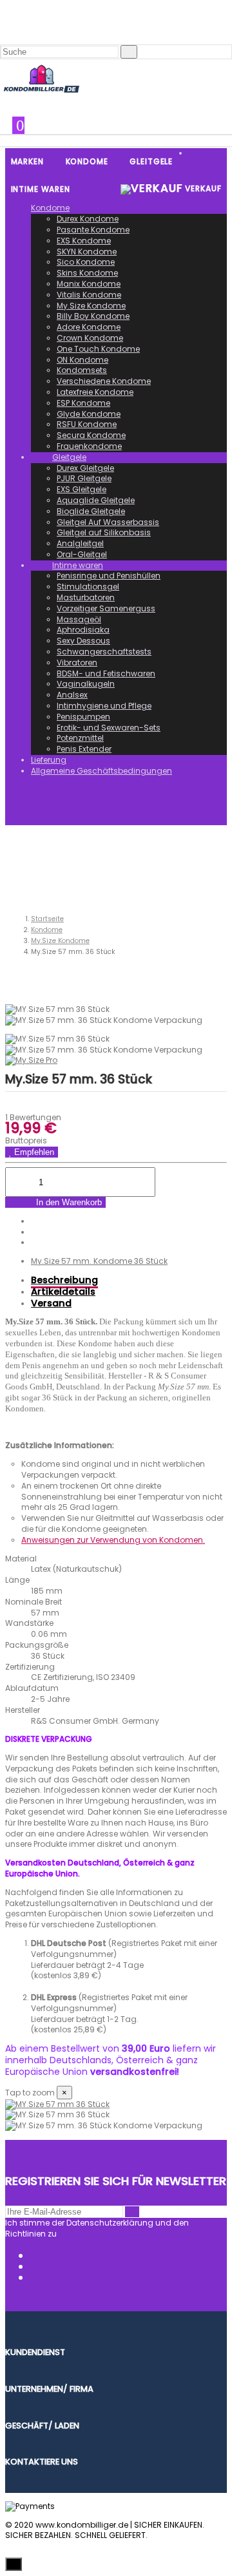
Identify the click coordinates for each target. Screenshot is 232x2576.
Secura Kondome (91, 435)
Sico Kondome (86, 262)
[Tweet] (34, 1232)
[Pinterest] (34, 1242)
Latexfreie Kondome (95, 392)
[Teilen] (34, 1221)
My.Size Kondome (91, 306)
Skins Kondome (87, 273)
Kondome (50, 208)
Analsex (72, 695)
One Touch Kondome (98, 349)
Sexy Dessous (83, 641)
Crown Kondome (90, 338)
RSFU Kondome (87, 424)
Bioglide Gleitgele (91, 511)
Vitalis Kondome (89, 295)
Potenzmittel (80, 738)
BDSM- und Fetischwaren (106, 673)
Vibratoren (77, 663)
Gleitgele (69, 457)
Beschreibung (64, 1280)
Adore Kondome (89, 327)
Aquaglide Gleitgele (96, 500)
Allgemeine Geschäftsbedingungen (101, 771)
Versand (51, 1303)
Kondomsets (82, 370)
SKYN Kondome (87, 252)
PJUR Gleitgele (84, 478)
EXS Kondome (84, 241)
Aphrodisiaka (83, 630)
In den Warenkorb (68, 1202)
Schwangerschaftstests (104, 652)
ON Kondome (82, 360)
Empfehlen (33, 1152)
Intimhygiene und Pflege (104, 706)
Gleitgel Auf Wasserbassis (108, 522)
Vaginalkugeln (86, 684)
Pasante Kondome (93, 230)
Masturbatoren (86, 597)
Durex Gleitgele (85, 468)
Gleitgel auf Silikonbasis (104, 532)
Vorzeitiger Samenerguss (106, 608)
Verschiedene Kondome (104, 381)
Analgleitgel (80, 543)
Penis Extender (84, 749)
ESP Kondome (83, 403)
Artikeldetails (63, 1292)
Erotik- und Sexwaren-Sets (109, 728)
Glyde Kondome (89, 414)
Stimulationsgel (88, 587)
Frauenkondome (89, 446)
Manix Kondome (89, 284)
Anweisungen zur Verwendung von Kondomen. (113, 1540)
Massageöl (79, 619)
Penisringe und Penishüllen (109, 576)
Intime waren (78, 565)
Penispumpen (83, 717)
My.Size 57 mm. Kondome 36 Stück (99, 1261)
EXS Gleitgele (82, 489)
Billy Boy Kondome (93, 316)
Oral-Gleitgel (82, 554)
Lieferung (49, 760)
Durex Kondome (88, 219)
